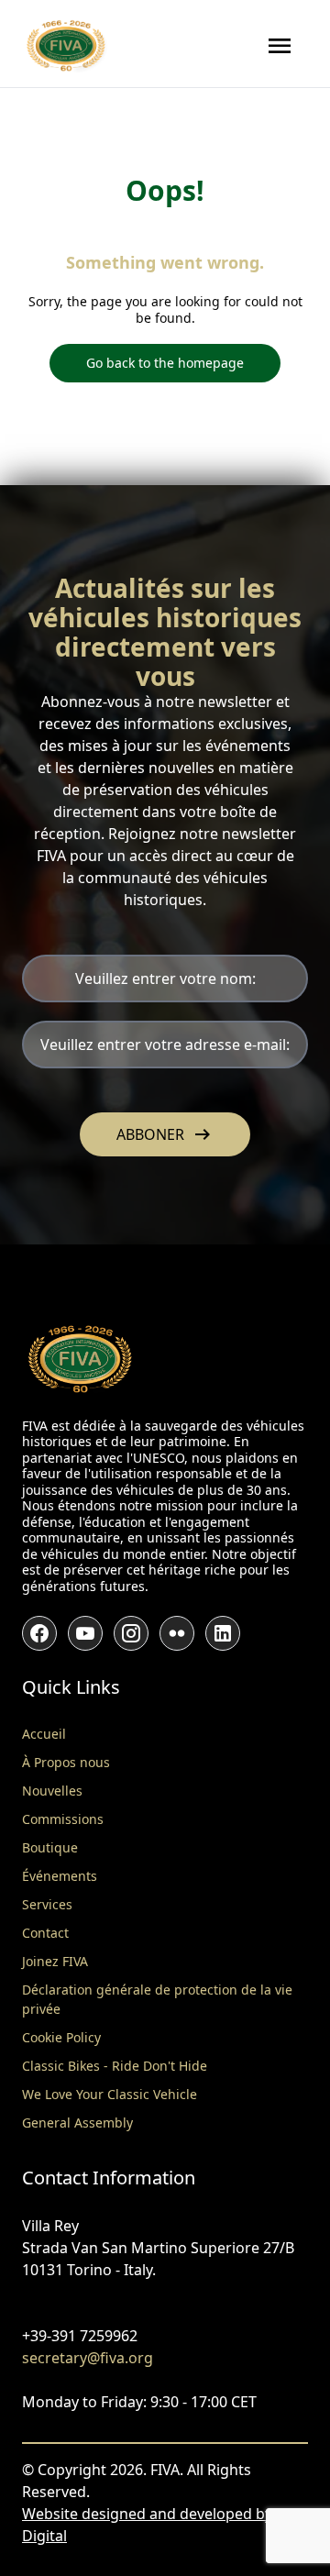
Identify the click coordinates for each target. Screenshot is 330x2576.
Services (47, 1904)
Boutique (50, 1847)
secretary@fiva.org (88, 2358)
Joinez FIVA (55, 1961)
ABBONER (165, 1134)
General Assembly (77, 2123)
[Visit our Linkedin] (223, 1633)
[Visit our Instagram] (131, 1633)
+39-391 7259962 (80, 2336)
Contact (45, 1933)
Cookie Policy (61, 2037)
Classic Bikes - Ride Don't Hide (115, 2066)
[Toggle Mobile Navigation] (280, 46)
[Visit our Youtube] (85, 1633)
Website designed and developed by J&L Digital (160, 2525)
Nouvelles (52, 1791)
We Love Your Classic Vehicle (110, 2094)
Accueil (44, 1734)
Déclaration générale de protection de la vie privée (157, 1999)
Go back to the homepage (165, 363)
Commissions (63, 1819)
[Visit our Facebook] (39, 1633)
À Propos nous (66, 1762)
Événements (60, 1876)
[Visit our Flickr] (177, 1633)
